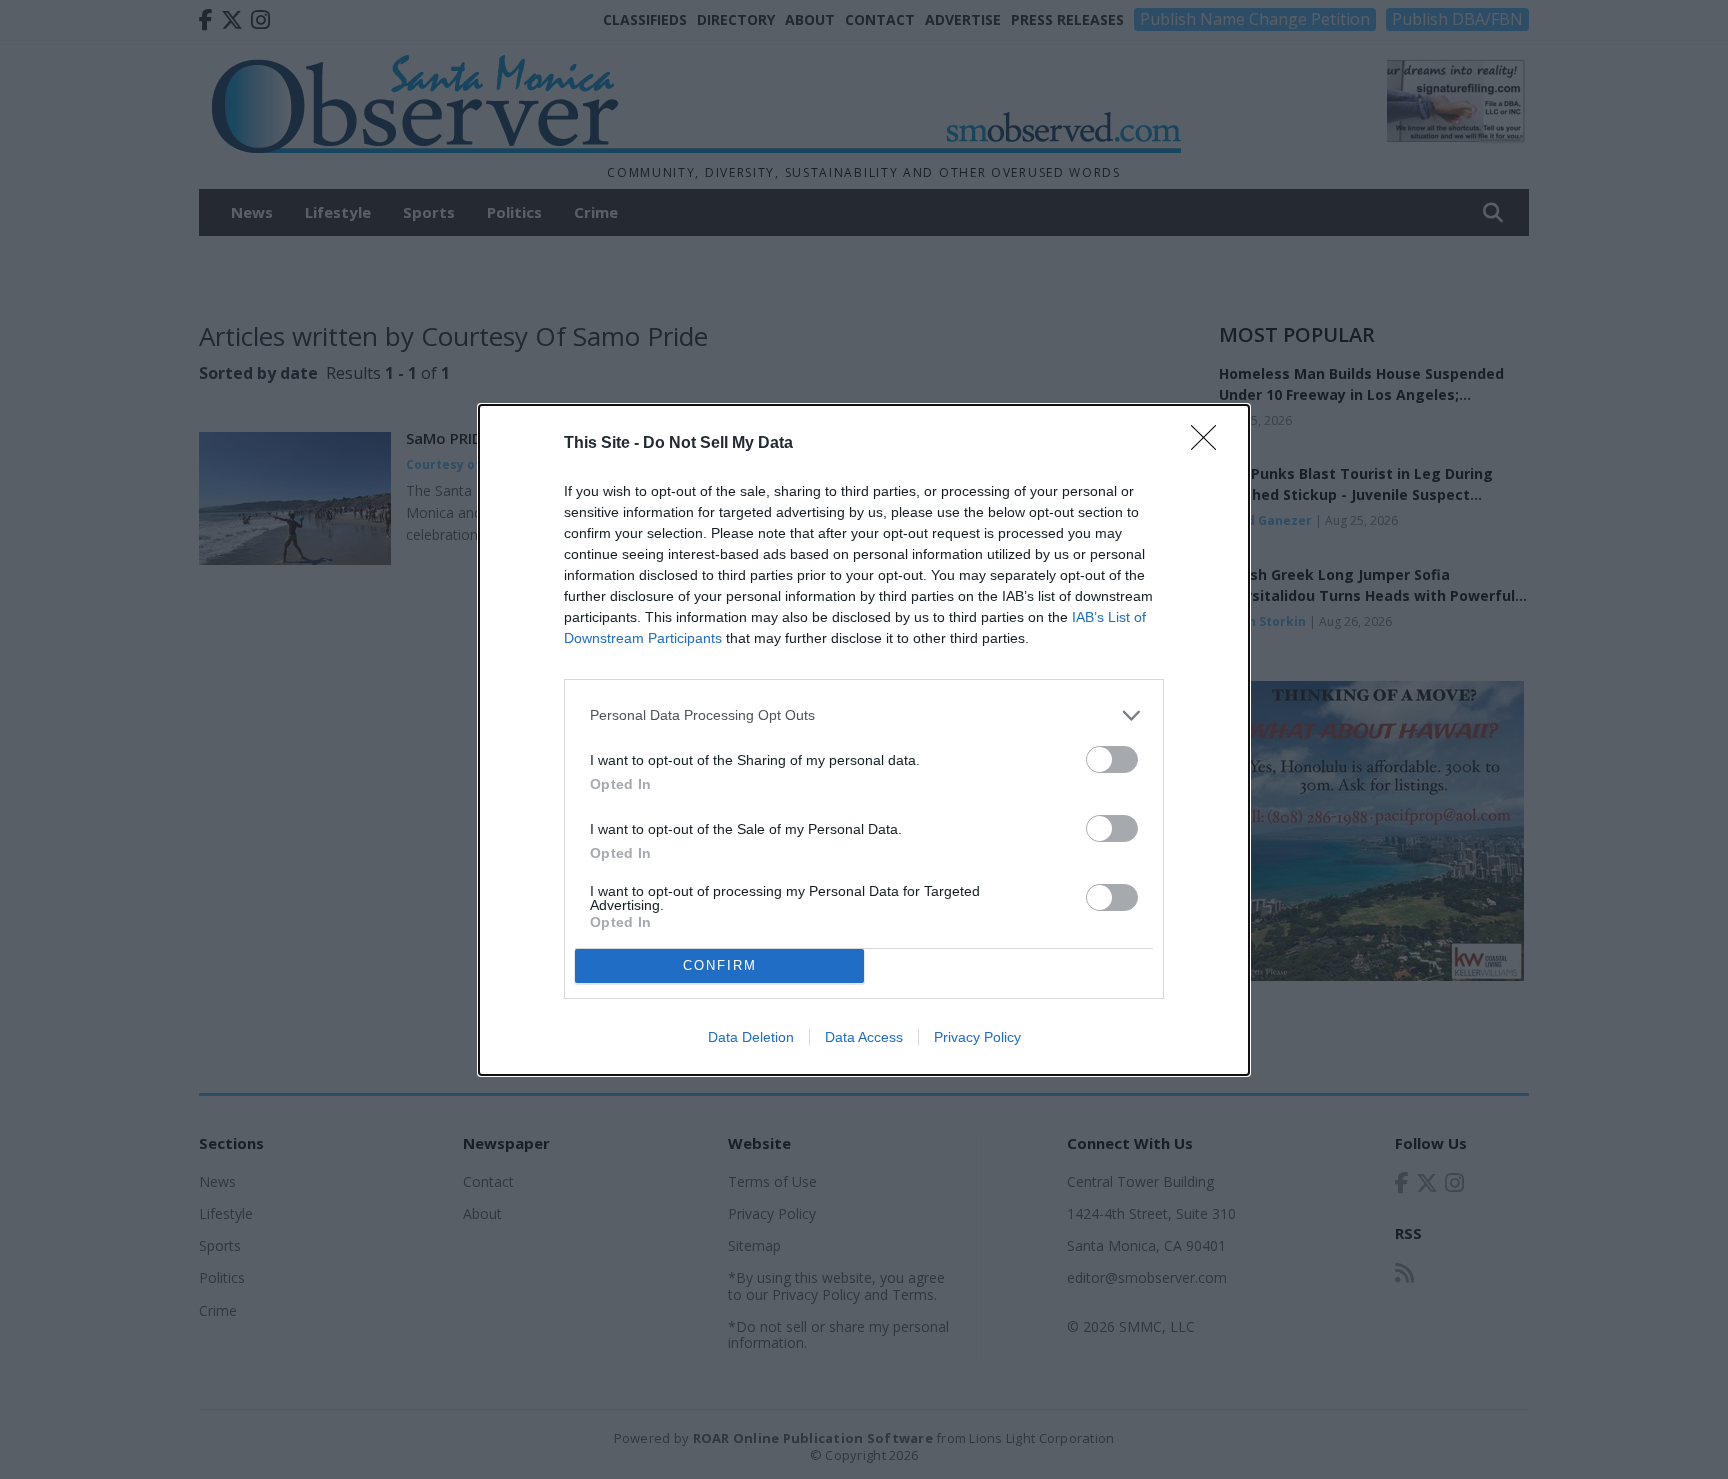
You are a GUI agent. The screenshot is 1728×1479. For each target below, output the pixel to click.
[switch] (1112, 759)
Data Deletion (751, 1037)
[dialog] (864, 740)
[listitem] (864, 715)
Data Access (864, 1037)
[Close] (1210, 444)
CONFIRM (720, 965)
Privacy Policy (977, 1037)
